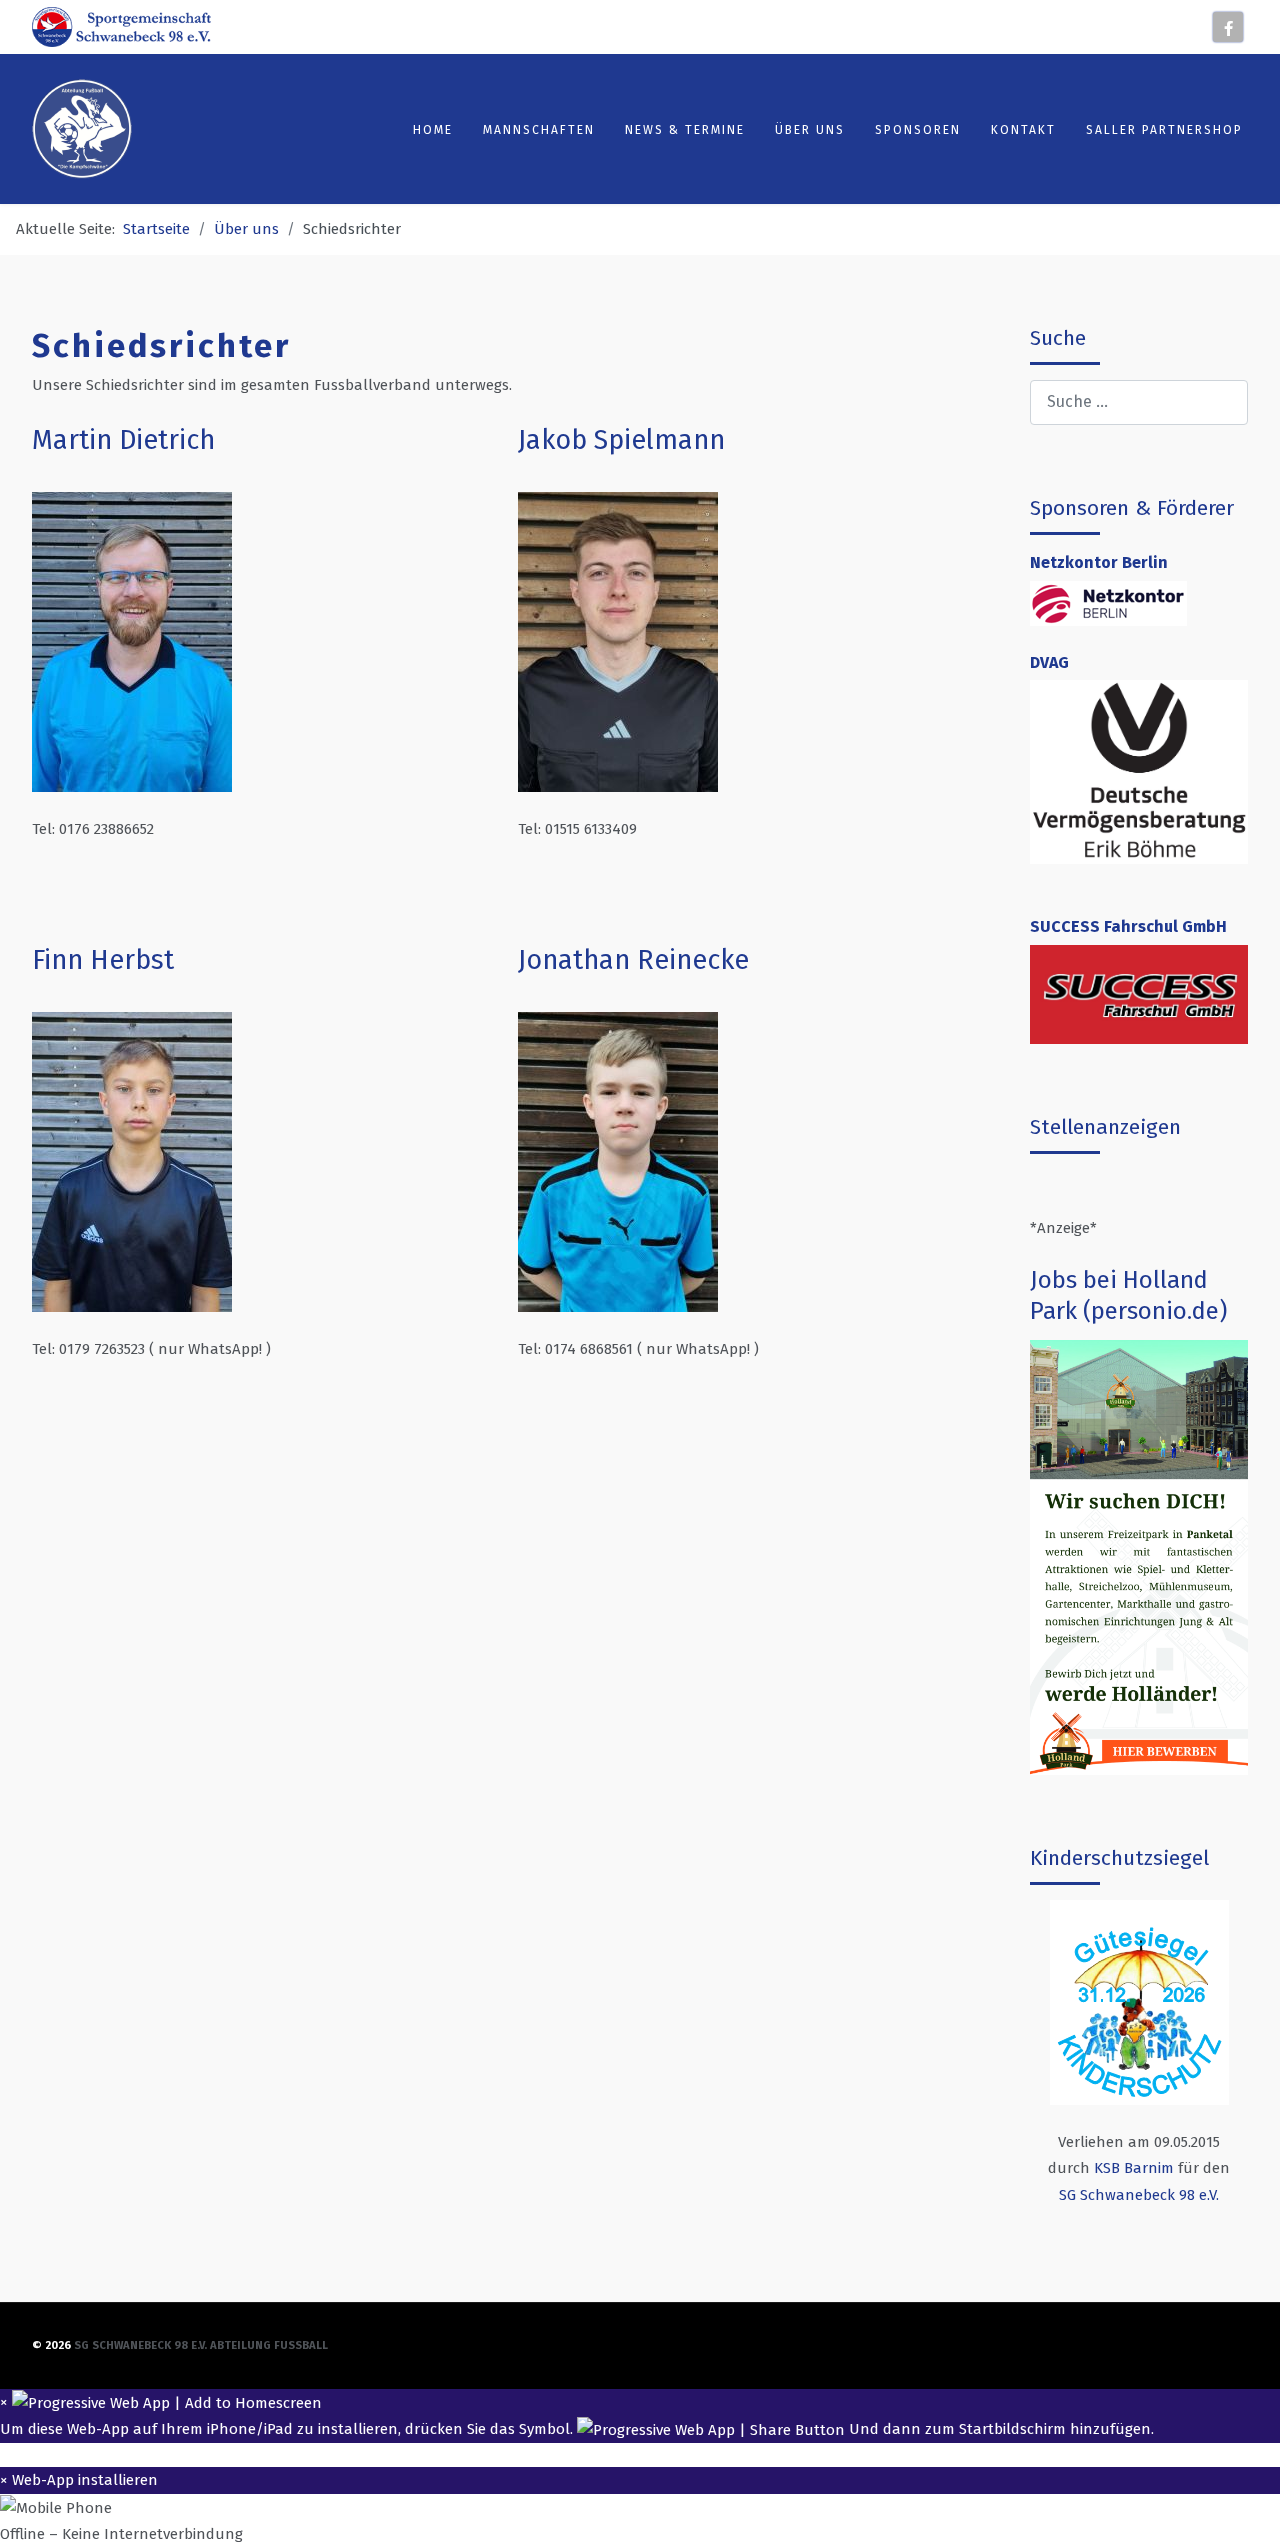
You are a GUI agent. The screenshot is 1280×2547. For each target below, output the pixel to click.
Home (433, 130)
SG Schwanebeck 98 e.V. (1139, 2195)
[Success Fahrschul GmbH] (1139, 993)
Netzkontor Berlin (1099, 562)
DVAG (1049, 662)
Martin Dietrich (123, 440)
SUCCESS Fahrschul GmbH (1128, 926)
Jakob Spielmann (621, 440)
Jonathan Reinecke (633, 960)
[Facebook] (1228, 27)
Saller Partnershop (1164, 130)
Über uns (810, 130)
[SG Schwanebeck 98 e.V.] (121, 25)
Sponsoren (918, 130)
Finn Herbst (103, 960)
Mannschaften (539, 130)
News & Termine (685, 130)
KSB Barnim (1134, 2168)
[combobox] (1139, 402)
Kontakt (1023, 130)
